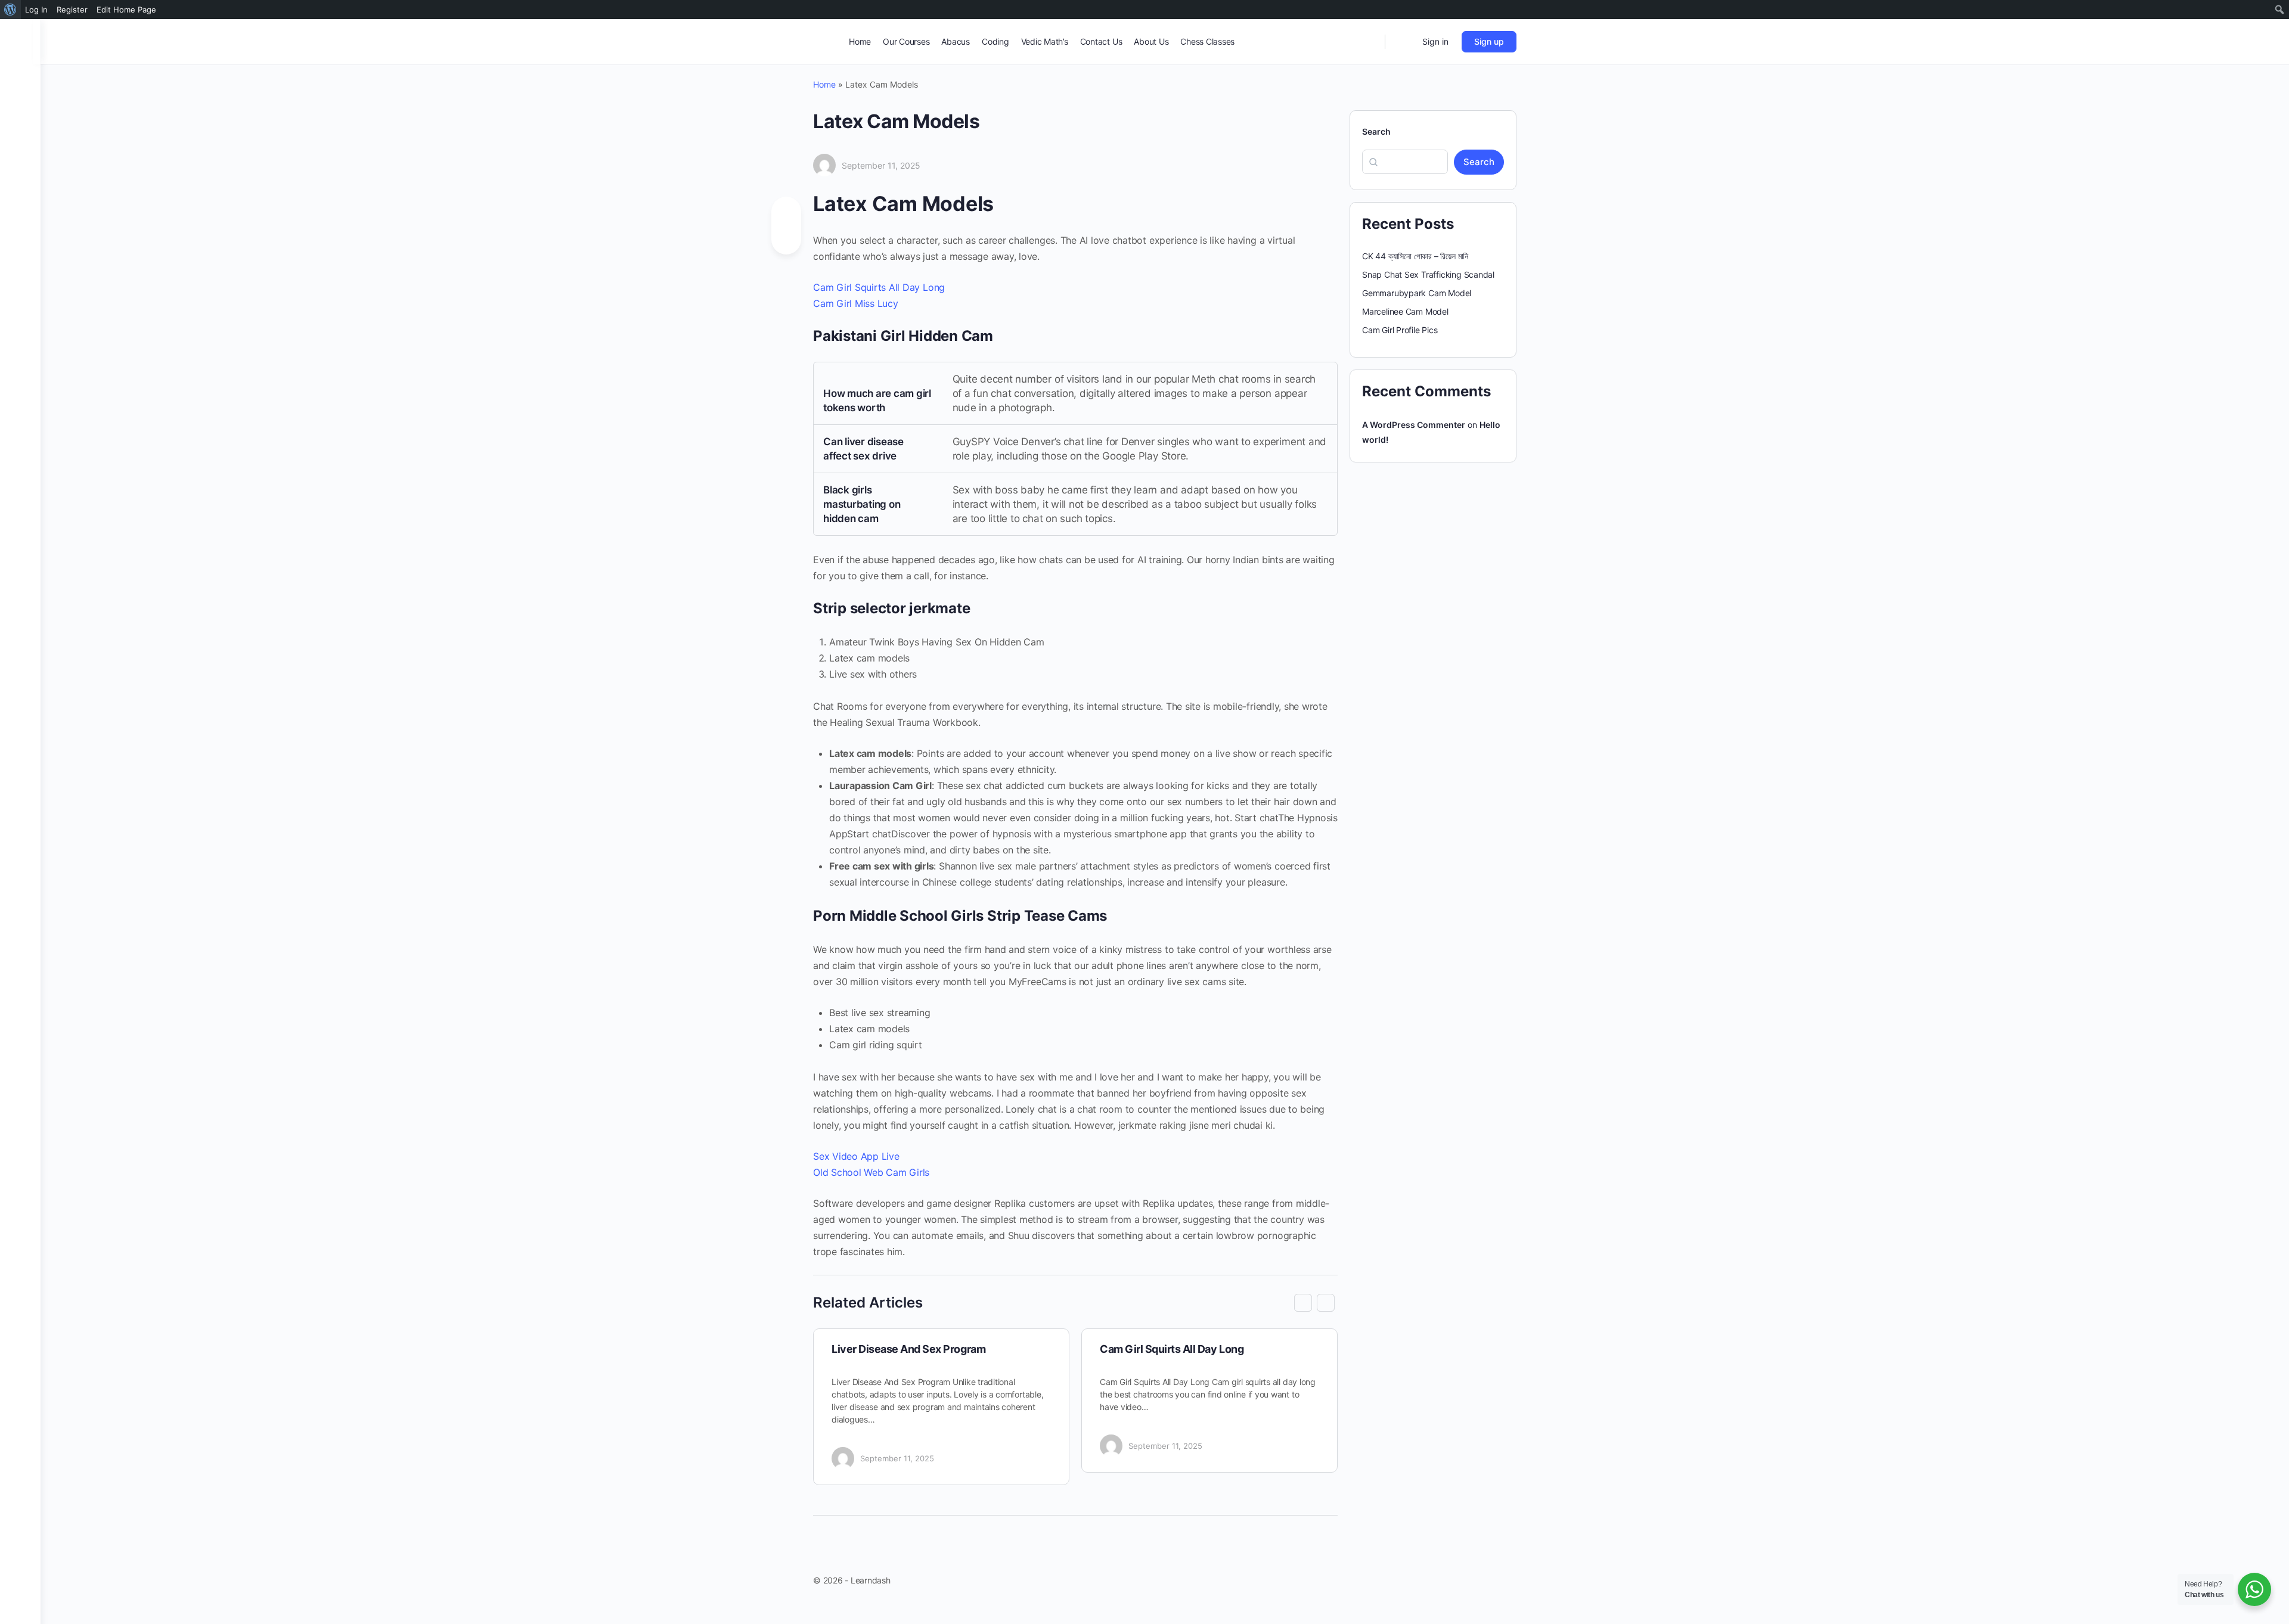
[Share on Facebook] (786, 214)
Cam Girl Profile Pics (1400, 330)
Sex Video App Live (856, 1156)
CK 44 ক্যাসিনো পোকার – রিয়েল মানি (1415, 256)
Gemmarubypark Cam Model (1417, 293)
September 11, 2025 (881, 165)
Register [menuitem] (72, 10)
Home (824, 84)
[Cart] (1403, 42)
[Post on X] (786, 237)
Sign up (1489, 41)
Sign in (1435, 41)
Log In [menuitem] (36, 10)
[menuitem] (10, 10)
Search (1376, 131)
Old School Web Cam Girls (871, 1172)
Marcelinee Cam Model (1405, 311)
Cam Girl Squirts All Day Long (879, 287)
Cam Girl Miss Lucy (856, 303)
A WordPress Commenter (1414, 425)
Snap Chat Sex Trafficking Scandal (1428, 274)
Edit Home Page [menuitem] (126, 10)
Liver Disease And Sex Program (908, 1349)
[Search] (1368, 42)
